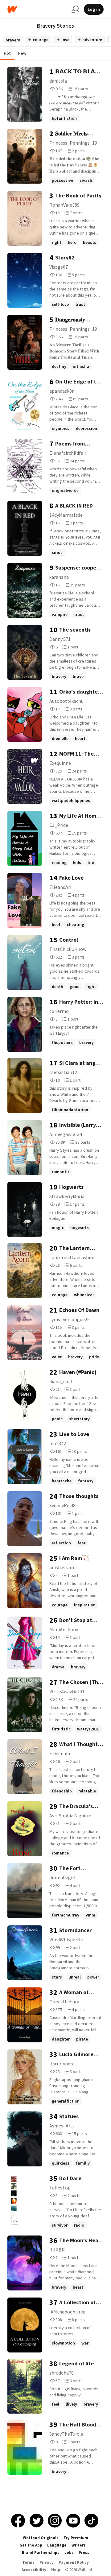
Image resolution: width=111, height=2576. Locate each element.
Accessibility (34, 2570)
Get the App (31, 2545)
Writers (79, 2545)
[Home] (37, 9)
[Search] (75, 9)
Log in (94, 9)
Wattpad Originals (41, 2538)
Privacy (47, 2562)
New (22, 53)
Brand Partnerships (41, 2553)
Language (57, 2545)
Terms (28, 2562)
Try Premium (76, 2538)
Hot (7, 53)
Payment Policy (74, 2562)
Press (84, 2553)
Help (56, 2570)
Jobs (69, 2553)
